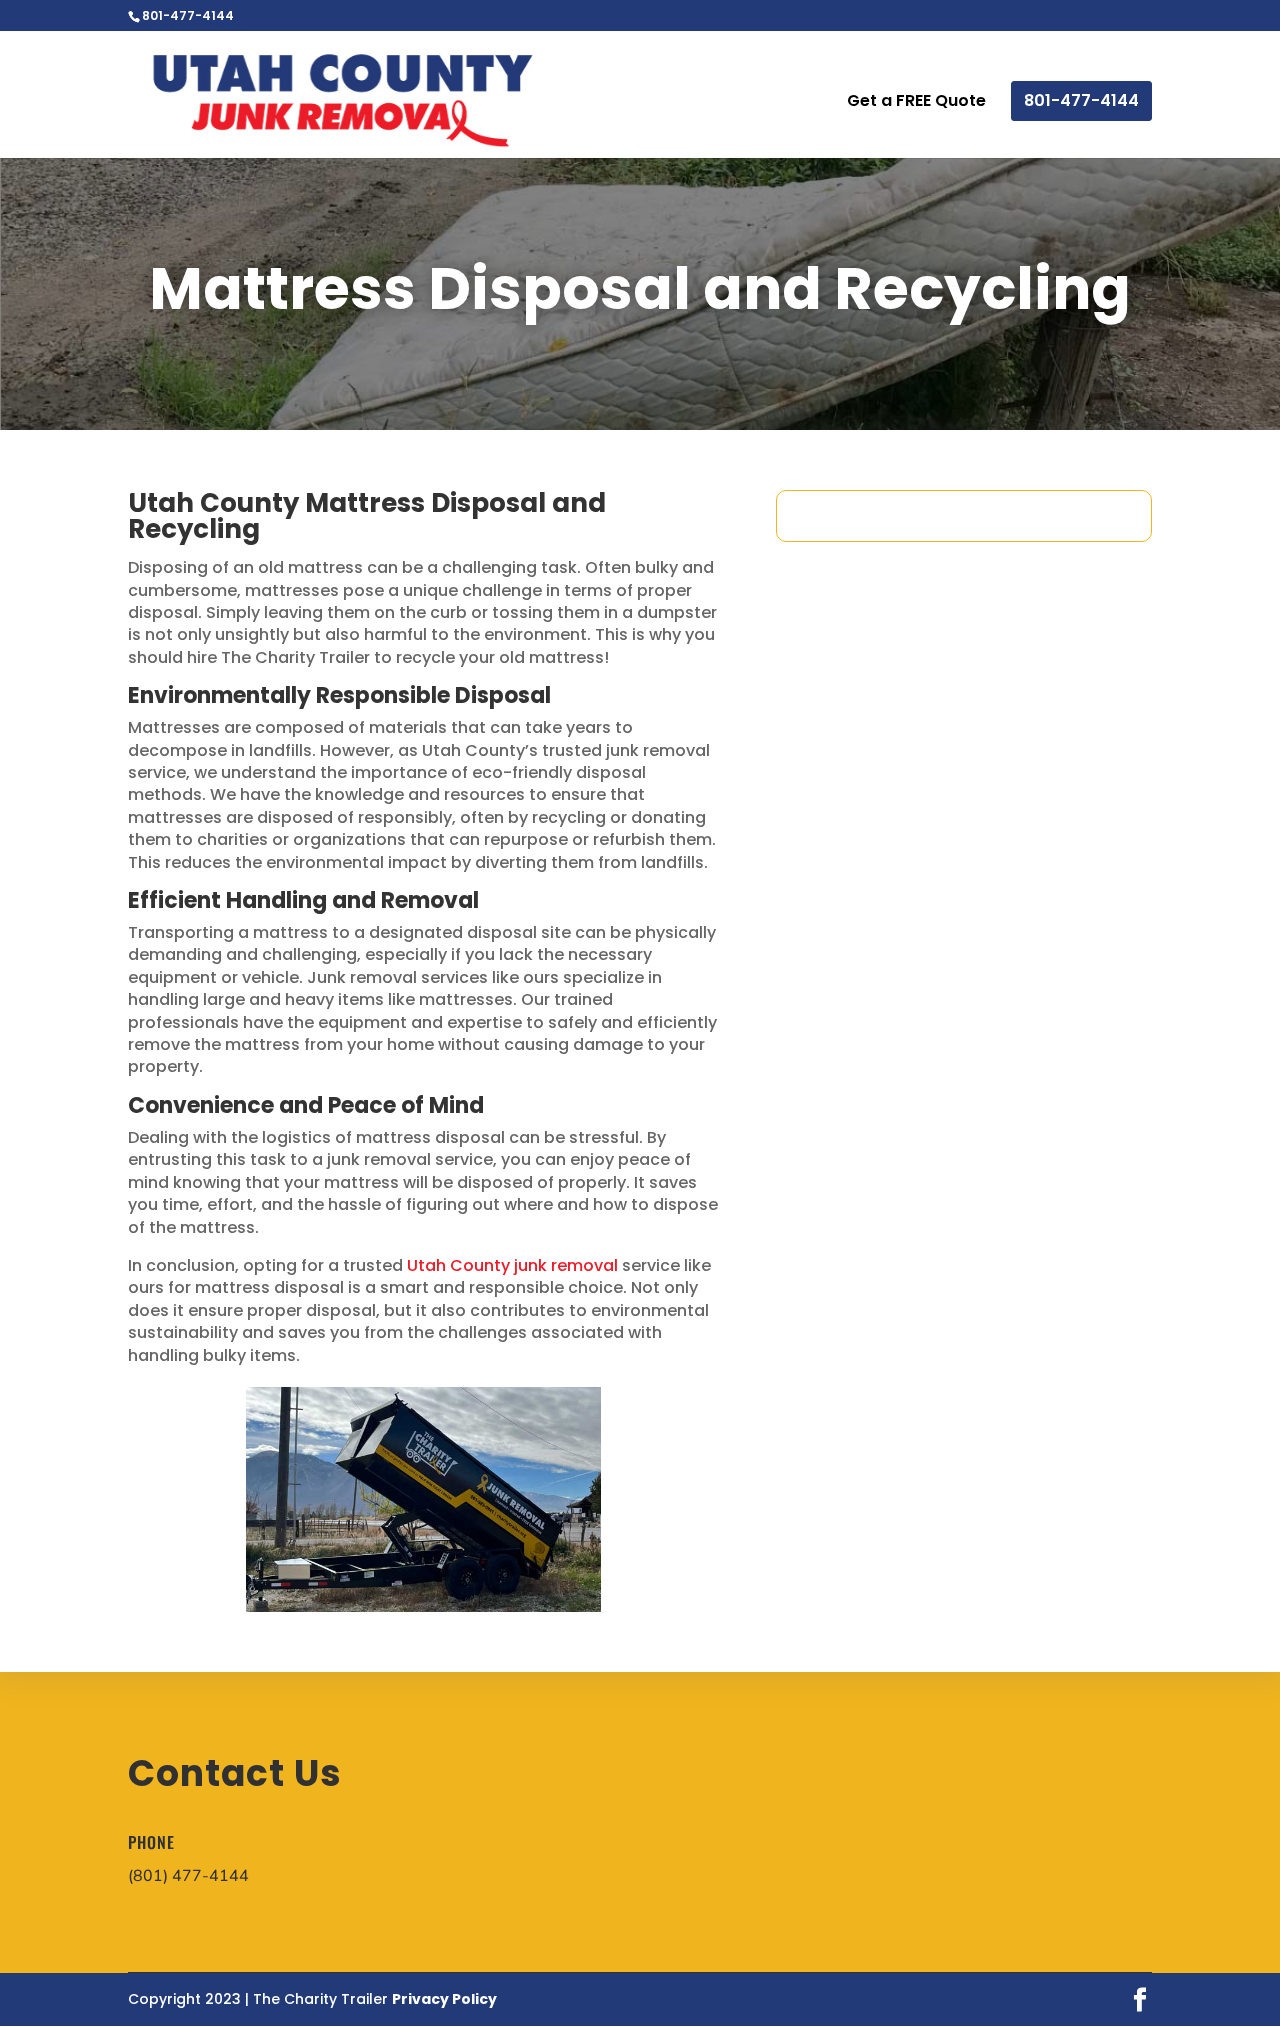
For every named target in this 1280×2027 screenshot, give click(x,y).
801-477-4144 (1081, 100)
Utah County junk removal (512, 1265)
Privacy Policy (444, 1999)
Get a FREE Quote (916, 103)
